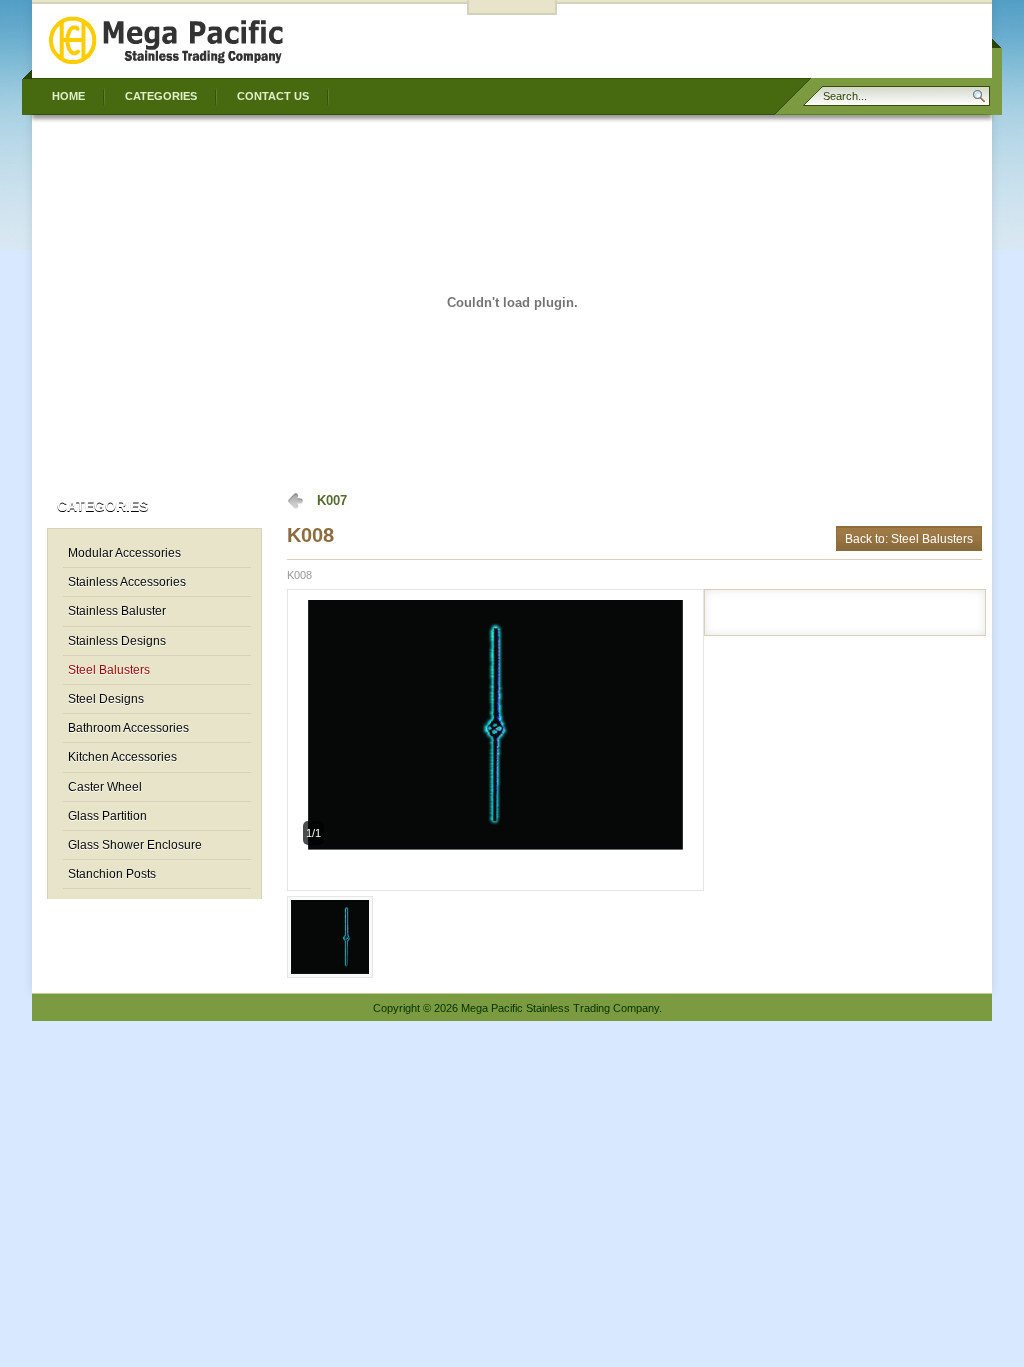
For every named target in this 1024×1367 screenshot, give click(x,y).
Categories (161, 96)
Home (68, 96)
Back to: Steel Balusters (909, 538)
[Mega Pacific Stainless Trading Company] (167, 64)
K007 (332, 500)
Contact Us (273, 96)
